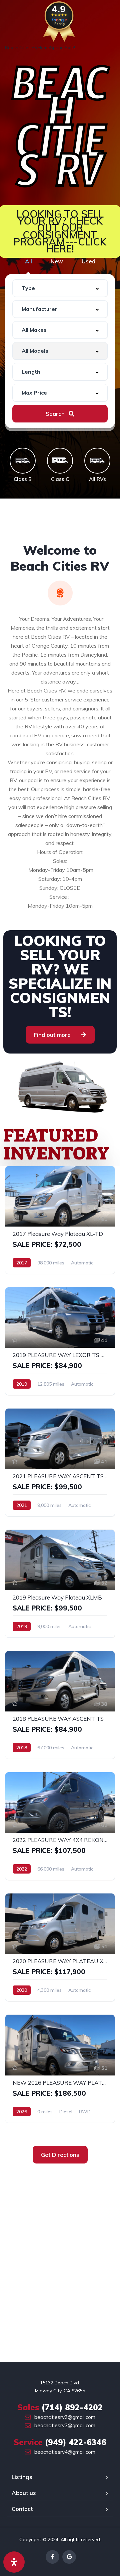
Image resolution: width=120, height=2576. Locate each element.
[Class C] (60, 461)
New (57, 261)
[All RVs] (97, 461)
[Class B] (23, 461)
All (28, 261)
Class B (23, 479)
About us (24, 2493)
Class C (60, 479)
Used (88, 261)
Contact (22, 2509)
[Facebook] (52, 2557)
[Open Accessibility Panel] (14, 2562)
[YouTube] (69, 2557)
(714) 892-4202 (60, 2407)
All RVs (97, 479)
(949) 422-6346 (60, 2442)
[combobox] (60, 288)
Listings (22, 2477)
